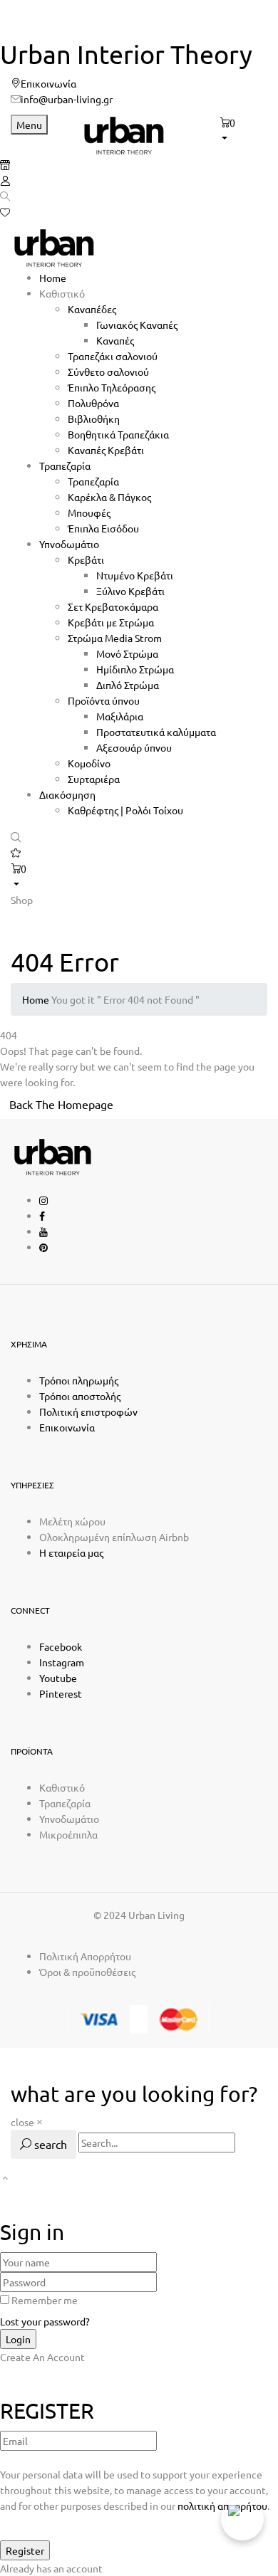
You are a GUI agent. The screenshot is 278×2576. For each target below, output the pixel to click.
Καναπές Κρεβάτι (106, 450)
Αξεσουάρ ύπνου (134, 747)
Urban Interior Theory (126, 54)
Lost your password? (45, 2321)
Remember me (45, 2300)
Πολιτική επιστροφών (88, 1411)
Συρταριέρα (94, 779)
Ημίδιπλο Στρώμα (135, 669)
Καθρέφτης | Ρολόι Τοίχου (125, 810)
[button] (244, 130)
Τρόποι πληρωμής (79, 1380)
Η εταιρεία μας (71, 1552)
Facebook (61, 1646)
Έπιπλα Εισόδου (103, 528)
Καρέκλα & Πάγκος (109, 497)
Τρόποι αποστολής (80, 1396)
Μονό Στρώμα (127, 653)
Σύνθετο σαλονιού (108, 372)
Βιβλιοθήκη (94, 419)
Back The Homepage (61, 1104)
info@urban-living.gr (67, 99)
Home (36, 999)
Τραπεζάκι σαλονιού (113, 356)
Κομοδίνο (89, 763)
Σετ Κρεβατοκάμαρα (113, 606)
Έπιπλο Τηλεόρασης (112, 387)
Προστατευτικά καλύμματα (156, 732)
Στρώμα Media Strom (115, 638)
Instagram (62, 1662)
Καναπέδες (92, 309)
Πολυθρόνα (93, 403)
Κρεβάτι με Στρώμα (111, 622)
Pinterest (61, 1693)
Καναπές (115, 340)
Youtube (58, 1678)
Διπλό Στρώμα (128, 685)
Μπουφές (89, 512)
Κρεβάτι (86, 559)
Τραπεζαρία (93, 481)
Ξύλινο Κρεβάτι (130, 591)
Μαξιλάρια (120, 716)
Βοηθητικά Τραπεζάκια (118, 434)
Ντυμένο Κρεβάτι (135, 575)
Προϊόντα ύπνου (104, 700)
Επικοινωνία (48, 83)
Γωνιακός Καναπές (137, 325)
